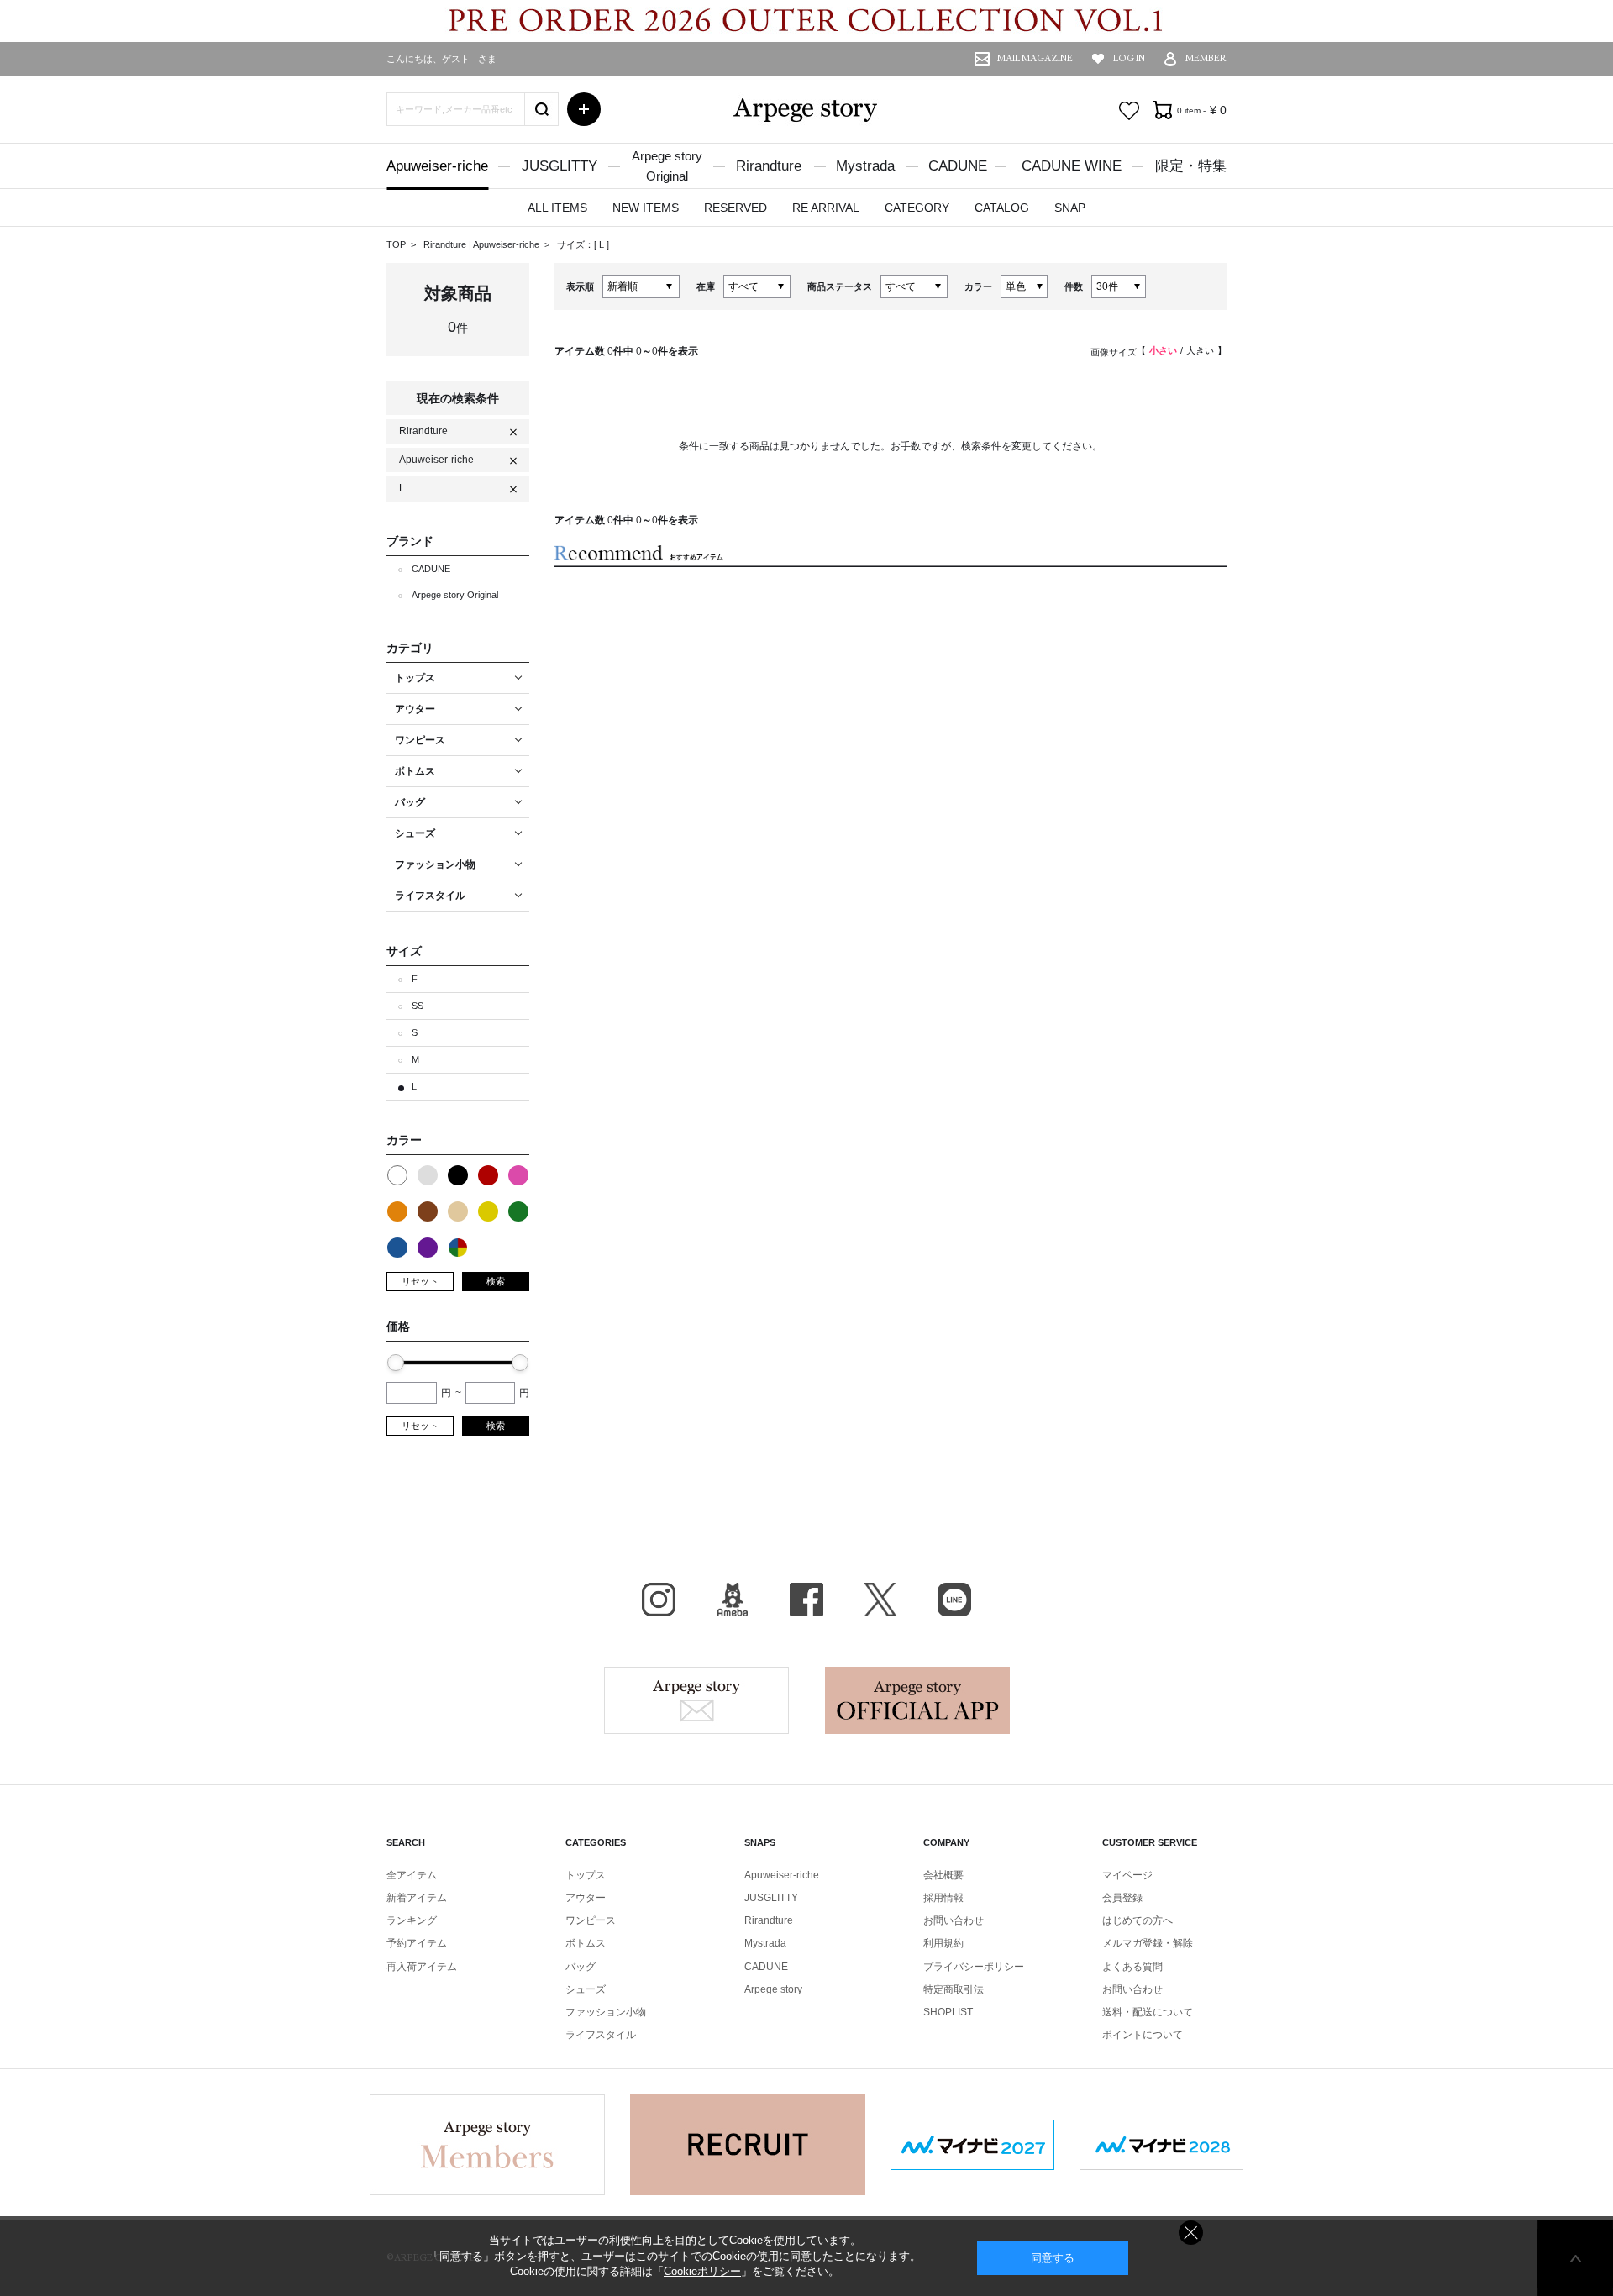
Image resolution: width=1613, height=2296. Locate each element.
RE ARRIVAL (826, 208)
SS (418, 1006)
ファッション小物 (606, 2012)
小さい (1163, 350)
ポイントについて (1143, 2035)
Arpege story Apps (917, 1700)
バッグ (581, 1967)
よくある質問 (1132, 1967)
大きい (1200, 350)
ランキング (412, 1920)
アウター (586, 1898)
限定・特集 (1191, 166)
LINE (954, 1600)
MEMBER (1206, 58)
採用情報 (943, 1898)
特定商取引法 (954, 1989)
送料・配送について (1148, 2012)
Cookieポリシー (702, 2271)
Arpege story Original (455, 595)
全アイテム (412, 1875)
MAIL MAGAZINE (1035, 58)
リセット (420, 1281)
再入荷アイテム (422, 1967)
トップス (586, 1875)
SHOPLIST (948, 2012)
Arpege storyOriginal (667, 166)
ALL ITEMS (557, 208)
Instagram (659, 1600)
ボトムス (586, 1943)
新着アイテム (417, 1898)
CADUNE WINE (1072, 166)
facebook (806, 1600)
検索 (496, 1281)
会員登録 (1122, 1898)
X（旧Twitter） (880, 1600)
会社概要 (943, 1875)
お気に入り (1129, 111)
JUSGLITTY (560, 166)
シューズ (586, 1989)
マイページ (1127, 1875)
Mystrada (865, 166)
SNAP (1070, 208)
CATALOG (1002, 208)
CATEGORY (917, 208)
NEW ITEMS (646, 208)
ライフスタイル (601, 2035)
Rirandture (769, 166)
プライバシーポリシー (974, 1967)
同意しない (1191, 2233)
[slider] (396, 1363)
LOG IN (1129, 58)
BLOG (733, 1600)
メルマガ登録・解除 (1148, 1943)
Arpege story (696, 1700)
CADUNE (958, 166)
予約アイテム (417, 1943)
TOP (396, 244)
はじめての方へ (1138, 1920)
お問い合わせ (954, 1920)
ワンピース (591, 1920)
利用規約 (943, 1943)
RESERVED (736, 208)
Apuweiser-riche (437, 166)
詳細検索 (584, 109)
